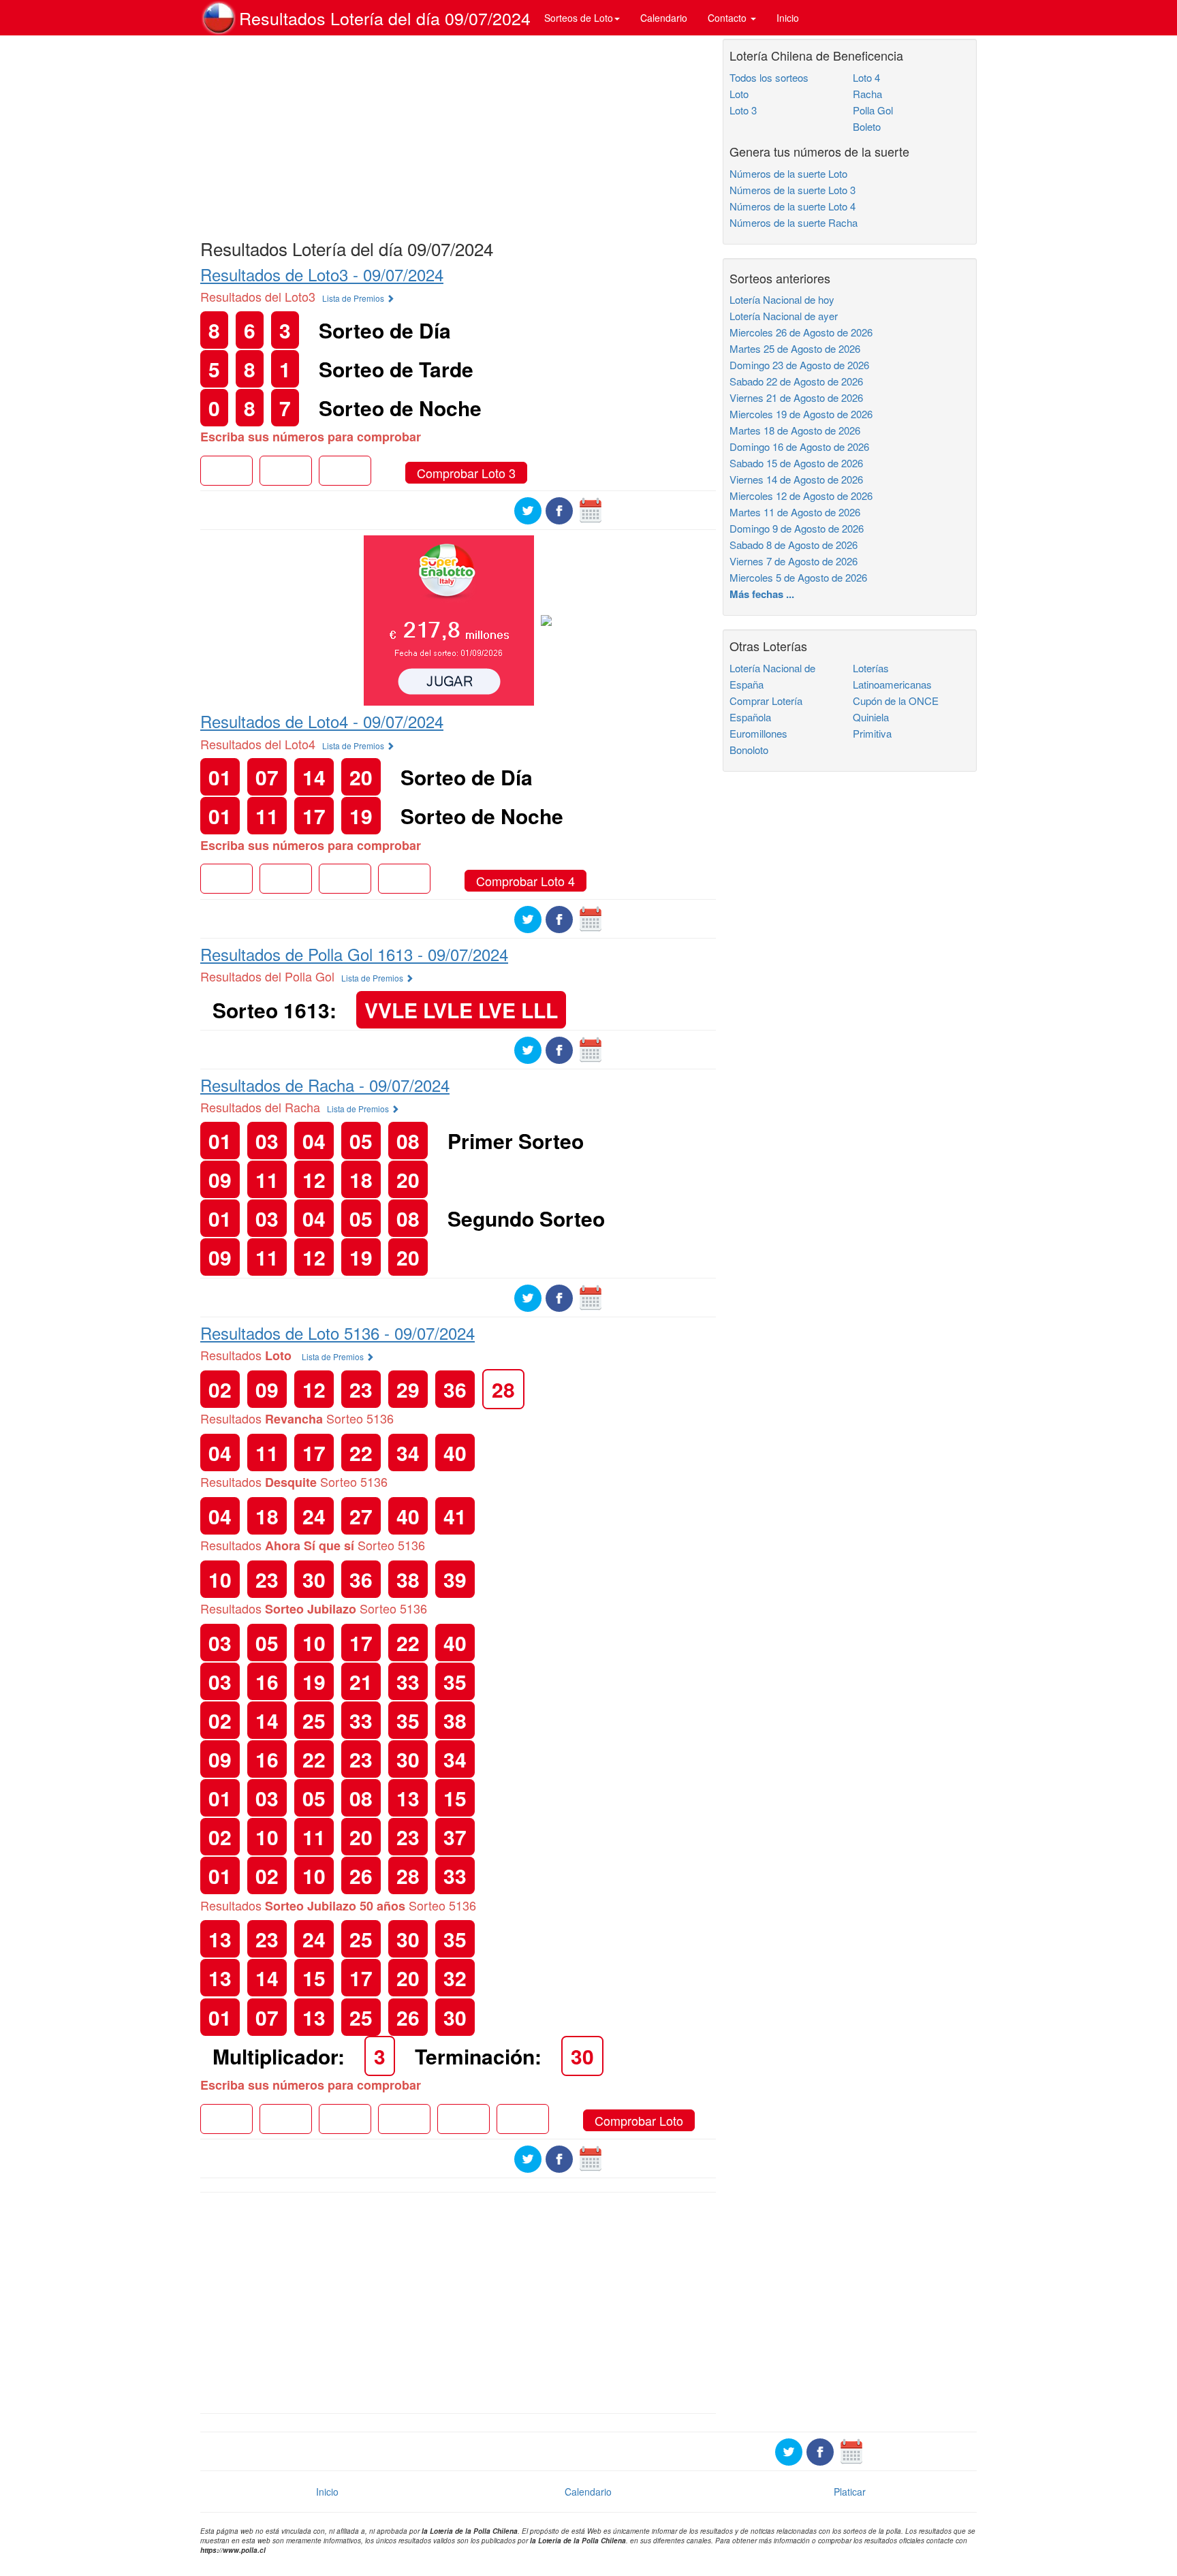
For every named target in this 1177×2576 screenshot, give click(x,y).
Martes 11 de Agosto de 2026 (795, 512)
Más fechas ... (762, 594)
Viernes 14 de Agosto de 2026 (796, 479)
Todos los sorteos (769, 77)
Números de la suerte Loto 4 (792, 206)
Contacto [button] (728, 18)
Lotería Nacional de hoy (782, 299)
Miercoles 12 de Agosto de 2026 (801, 496)
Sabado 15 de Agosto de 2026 (796, 463)
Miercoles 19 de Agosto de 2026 (801, 414)
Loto (739, 94)
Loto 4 (866, 77)
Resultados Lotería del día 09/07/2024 (385, 18)
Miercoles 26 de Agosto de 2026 (801, 332)
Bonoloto (749, 750)
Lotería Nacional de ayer (784, 316)
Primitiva (872, 733)
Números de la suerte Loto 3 (792, 190)
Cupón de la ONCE (896, 701)
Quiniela (871, 717)
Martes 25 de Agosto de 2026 (795, 348)
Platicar (850, 2492)
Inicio (788, 18)
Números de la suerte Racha (794, 222)
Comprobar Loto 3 (466, 473)
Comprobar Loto (639, 2120)
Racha (867, 94)
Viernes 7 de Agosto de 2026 (794, 561)
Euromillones (758, 733)
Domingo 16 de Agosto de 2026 (799, 446)
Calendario (664, 18)
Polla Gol (873, 110)
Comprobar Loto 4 (525, 881)
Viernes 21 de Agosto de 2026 (796, 397)
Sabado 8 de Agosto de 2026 (794, 545)
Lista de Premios (354, 298)
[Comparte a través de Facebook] (559, 509)
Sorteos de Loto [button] (579, 18)
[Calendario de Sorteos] (591, 509)
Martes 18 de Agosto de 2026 (795, 430)
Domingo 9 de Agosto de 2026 (797, 528)
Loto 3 (743, 110)
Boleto (867, 126)
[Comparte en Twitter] (528, 509)
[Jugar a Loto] (546, 619)
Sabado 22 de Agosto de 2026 (796, 381)
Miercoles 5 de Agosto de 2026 (798, 577)
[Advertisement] (458, 134)
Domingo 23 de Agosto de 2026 (799, 365)
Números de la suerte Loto (788, 173)
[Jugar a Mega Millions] (449, 619)
